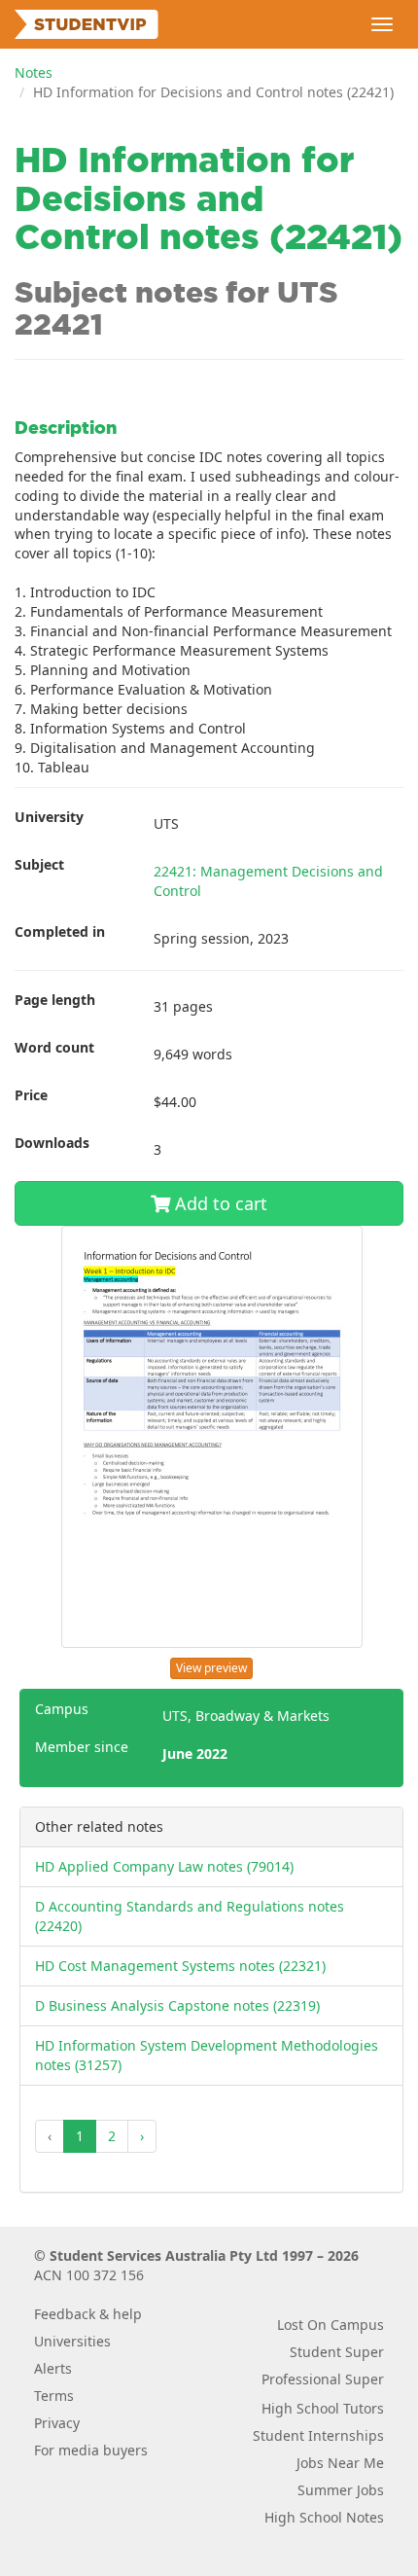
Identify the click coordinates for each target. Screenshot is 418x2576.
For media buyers (91, 2450)
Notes (34, 72)
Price (31, 1095)
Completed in (60, 931)
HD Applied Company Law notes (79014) (164, 1866)
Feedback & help (88, 2314)
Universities (72, 2341)
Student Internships (318, 2435)
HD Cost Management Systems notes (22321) (180, 1966)
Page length (55, 1000)
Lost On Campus (331, 2325)
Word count (54, 1047)
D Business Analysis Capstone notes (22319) (177, 2005)
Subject (39, 864)
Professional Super (323, 2379)
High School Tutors (323, 2408)
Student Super (337, 2352)
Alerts (53, 2368)
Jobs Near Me (340, 2463)
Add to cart (219, 1203)
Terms (54, 2396)
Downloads (52, 1143)
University (49, 817)
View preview (211, 1668)
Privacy (57, 2423)
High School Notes (324, 2517)
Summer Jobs (341, 2490)
